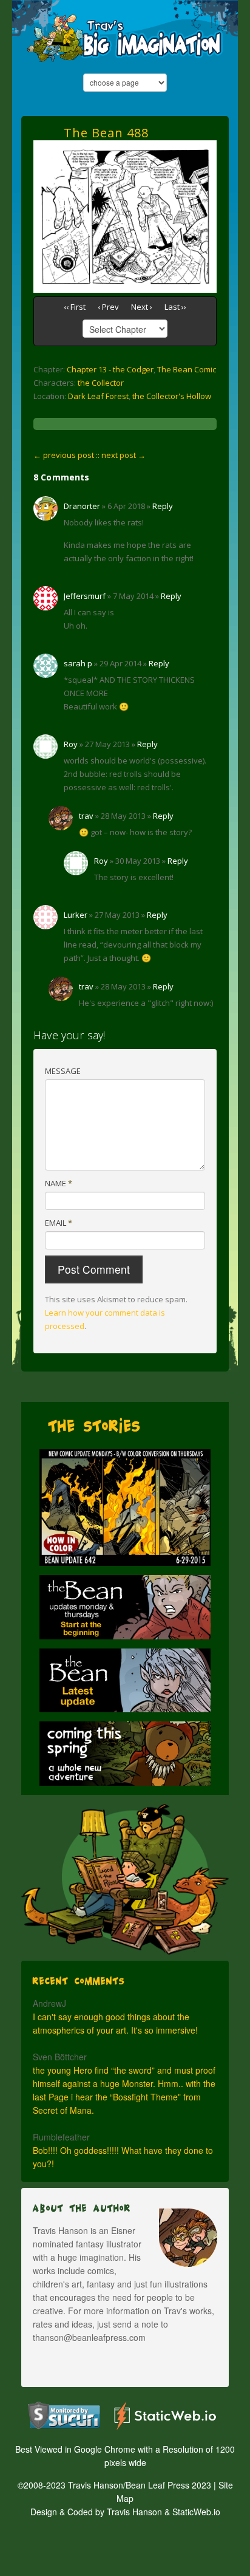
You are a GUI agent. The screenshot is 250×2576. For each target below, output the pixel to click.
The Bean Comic (187, 369)
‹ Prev (108, 307)
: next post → (122, 455)
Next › (142, 307)
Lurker (76, 915)
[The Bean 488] (125, 147)
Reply (163, 506)
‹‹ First (75, 307)
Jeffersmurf (85, 596)
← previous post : (66, 455)
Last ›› (175, 307)
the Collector (101, 383)
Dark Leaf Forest (98, 396)
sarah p (78, 663)
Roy (71, 744)
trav (86, 816)
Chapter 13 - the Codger (110, 369)
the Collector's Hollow (172, 396)
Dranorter (82, 506)
